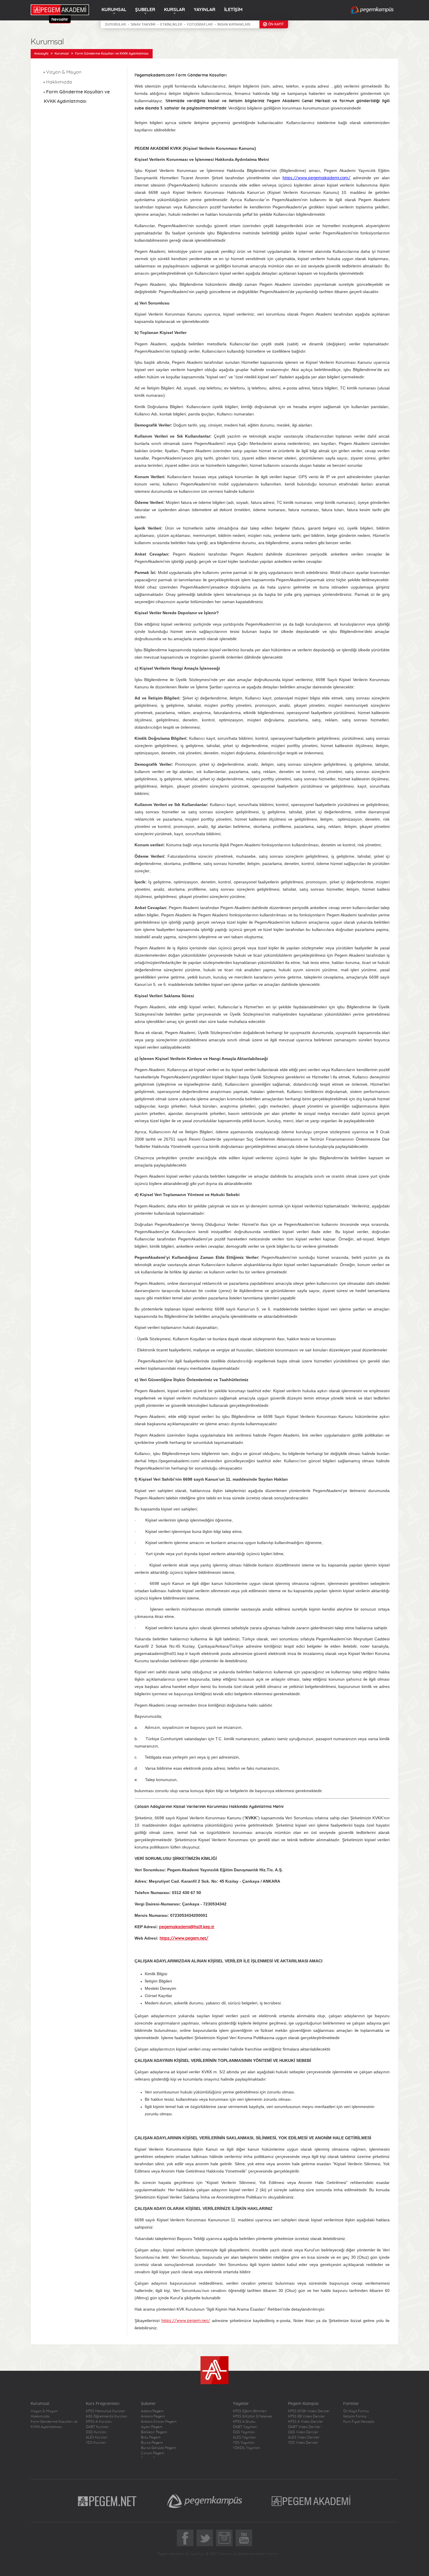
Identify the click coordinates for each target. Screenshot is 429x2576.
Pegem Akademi (312, 2501)
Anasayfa (41, 54)
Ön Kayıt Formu (356, 2411)
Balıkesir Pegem (154, 2432)
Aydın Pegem (152, 2427)
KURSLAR (175, 10)
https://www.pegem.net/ (186, 2321)
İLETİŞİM (233, 10)
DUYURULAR (115, 25)
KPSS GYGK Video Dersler (309, 2411)
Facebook (185, 2538)
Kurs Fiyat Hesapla (359, 2422)
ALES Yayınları (245, 2437)
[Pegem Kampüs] (372, 10)
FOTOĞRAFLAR (200, 25)
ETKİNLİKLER (171, 25)
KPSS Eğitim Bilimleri (250, 2411)
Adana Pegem (152, 2411)
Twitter (205, 2538)
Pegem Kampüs (205, 2501)
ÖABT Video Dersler (304, 2427)
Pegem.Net (107, 2501)
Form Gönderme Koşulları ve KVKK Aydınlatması (112, 54)
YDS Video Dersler (303, 2443)
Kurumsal (62, 54)
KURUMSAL (114, 10)
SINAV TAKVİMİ (143, 25)
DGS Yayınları (244, 2432)
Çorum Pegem (153, 2453)
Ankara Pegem (153, 2416)
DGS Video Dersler (303, 2432)
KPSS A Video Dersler (306, 2422)
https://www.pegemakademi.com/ (316, 178)
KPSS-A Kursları (99, 2422)
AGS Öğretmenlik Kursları (107, 2416)
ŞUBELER (145, 10)
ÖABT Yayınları (245, 2427)
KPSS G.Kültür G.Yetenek (252, 2416)
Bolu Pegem (151, 2437)
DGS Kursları (96, 2432)
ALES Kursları (97, 2437)
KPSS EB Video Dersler (307, 2416)
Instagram (224, 2538)
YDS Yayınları (244, 2443)
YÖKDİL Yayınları (247, 2448)
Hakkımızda (59, 82)
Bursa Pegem (152, 2443)
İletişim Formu (355, 2416)
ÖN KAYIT (276, 24)
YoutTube (244, 2538)
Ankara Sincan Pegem (159, 2422)
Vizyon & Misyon (64, 72)
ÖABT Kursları (97, 2427)
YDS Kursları (96, 2443)
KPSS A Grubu (244, 2422)
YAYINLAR (205, 10)
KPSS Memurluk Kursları (105, 2411)
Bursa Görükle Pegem (159, 2448)
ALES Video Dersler (304, 2437)
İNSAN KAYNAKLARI (234, 25)
